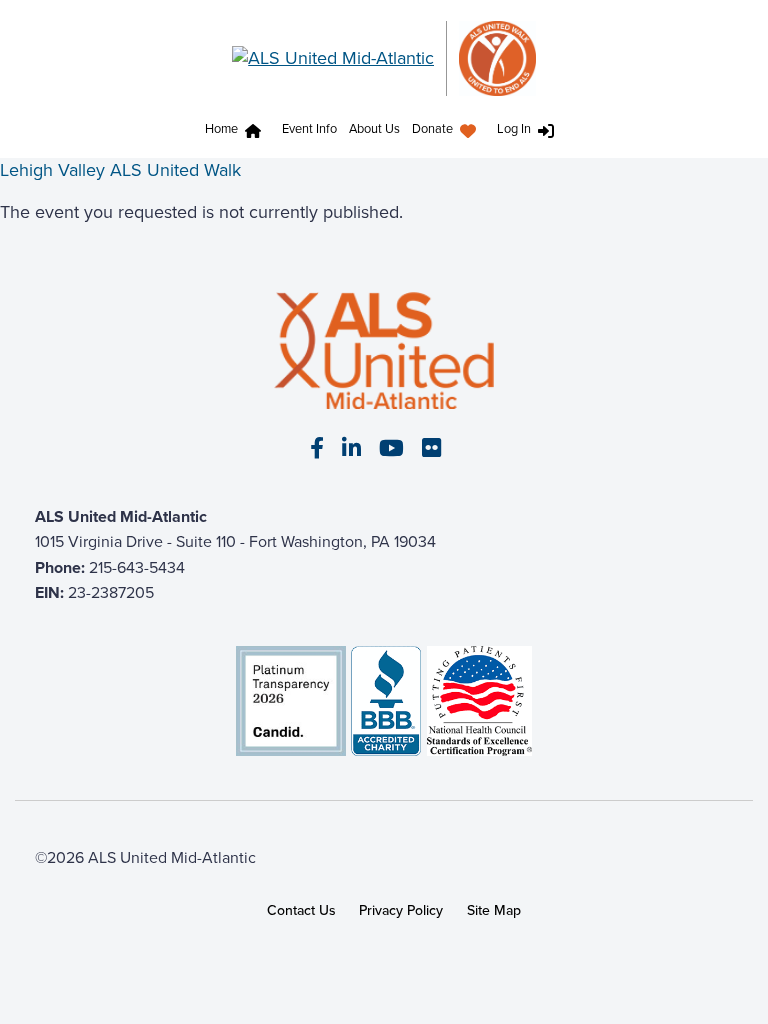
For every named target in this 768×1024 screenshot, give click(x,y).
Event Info (309, 128)
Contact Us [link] (301, 910)
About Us (374, 128)
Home (221, 128)
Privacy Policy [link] (401, 910)
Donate (432, 128)
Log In (514, 128)
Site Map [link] (494, 910)
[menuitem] (237, 131)
